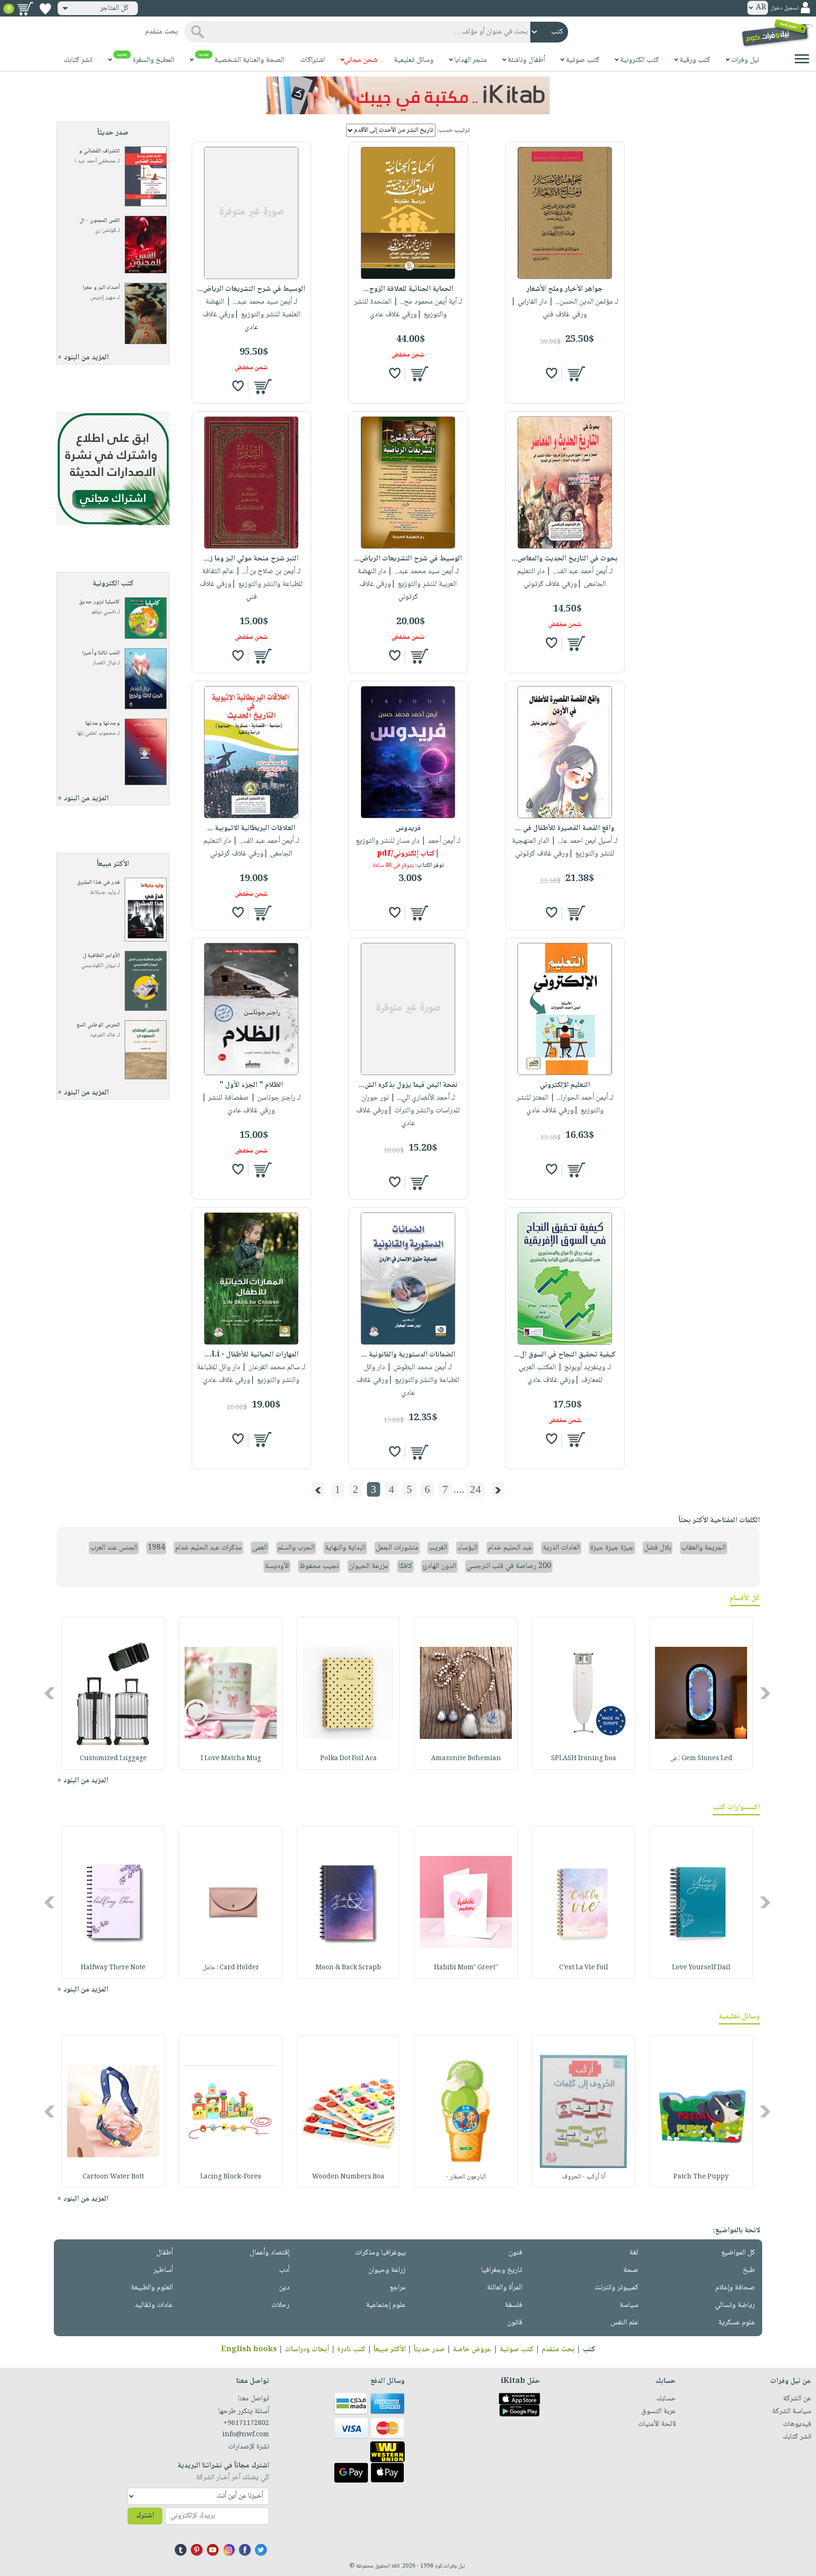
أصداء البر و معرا (101, 288)
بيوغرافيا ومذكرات (380, 2253)
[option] (701, 1693)
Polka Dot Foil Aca (348, 1759)
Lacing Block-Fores (231, 2177)
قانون (515, 2323)
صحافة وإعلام (735, 2288)
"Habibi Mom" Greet (466, 1968)
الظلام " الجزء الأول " (251, 1085)
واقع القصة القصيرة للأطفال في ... (565, 828)
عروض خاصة (472, 2350)
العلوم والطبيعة (152, 2288)
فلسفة (514, 2305)
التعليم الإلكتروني (565, 1085)
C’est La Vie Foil (584, 1968)
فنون (515, 2253)
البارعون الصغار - (466, 2177)
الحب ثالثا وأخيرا (101, 653)
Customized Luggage (113, 1759)
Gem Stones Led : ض (701, 1759)
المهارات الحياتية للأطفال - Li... (251, 1355)
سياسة (629, 2305)
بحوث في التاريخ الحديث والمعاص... (565, 559)
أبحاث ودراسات (307, 2350)
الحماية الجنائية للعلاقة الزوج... (408, 289)
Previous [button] (766, 1693)
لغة (634, 2253)
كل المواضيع (738, 2253)
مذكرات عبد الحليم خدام (208, 1548)
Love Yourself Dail (701, 1968)
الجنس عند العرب (114, 1548)
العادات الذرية (561, 1548)
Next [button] (50, 1693)
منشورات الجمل (397, 1548)
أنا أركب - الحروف (584, 2177)
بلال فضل (658, 1548)
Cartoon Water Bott (113, 2177)
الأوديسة (277, 1566)
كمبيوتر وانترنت (616, 2288)
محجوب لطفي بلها (96, 733)
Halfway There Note (113, 1968)
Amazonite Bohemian (466, 1759)
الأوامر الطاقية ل (101, 956)
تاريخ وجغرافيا (502, 2270)
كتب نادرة (351, 2350)
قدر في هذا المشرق (98, 883)
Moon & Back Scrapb (348, 1968)
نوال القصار (104, 663)
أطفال (165, 2253)
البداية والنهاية (345, 1548)
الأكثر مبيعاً (390, 2350)
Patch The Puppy (701, 2177)
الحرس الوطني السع (98, 1025)
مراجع (398, 2288)
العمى (260, 1548)
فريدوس (408, 828)
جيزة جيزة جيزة (612, 1548)
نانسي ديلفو (104, 612)
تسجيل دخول (784, 8)
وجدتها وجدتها (103, 724)
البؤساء (467, 1548)
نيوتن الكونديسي (98, 966)
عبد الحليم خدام (510, 1548)
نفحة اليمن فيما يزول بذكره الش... (408, 1085)
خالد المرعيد (103, 1035)
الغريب (438, 1548)
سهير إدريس (103, 298)
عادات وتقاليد (154, 2305)
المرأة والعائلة (505, 2288)
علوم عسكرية (737, 2323)
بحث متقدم (558, 2350)
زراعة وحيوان (387, 2270)
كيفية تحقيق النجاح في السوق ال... (565, 1355)
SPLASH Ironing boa (584, 1759)
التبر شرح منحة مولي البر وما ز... (251, 559)
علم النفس (625, 2323)
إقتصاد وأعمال (270, 2253)
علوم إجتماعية (386, 2305)
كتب (589, 2350)
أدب (284, 2270)
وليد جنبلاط (103, 893)
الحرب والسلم (296, 1548)
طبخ (749, 2270)
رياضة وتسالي (735, 2305)
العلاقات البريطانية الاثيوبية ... (251, 828)
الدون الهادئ (439, 1566)
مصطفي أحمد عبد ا (95, 161)
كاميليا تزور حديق (99, 602)
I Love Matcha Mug (231, 1759)
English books (249, 2350)
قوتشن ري (105, 231)
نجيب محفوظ (319, 1566)
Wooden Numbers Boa (348, 2177)
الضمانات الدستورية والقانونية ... (408, 1355)
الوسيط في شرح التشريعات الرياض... (251, 289)
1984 (156, 1548)
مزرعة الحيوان (369, 1566)
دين (284, 2288)
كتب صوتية (517, 2350)
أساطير (163, 2270)
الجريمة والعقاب (704, 1548)
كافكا (405, 1566)
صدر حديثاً (429, 2350)
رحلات (280, 2305)
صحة (631, 2270)
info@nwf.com (246, 2435)
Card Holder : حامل (231, 1968)
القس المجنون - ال (100, 221)
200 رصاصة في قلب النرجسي (509, 1566)
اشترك (145, 2516)
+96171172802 (246, 2423)
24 (476, 1489)
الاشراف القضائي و (99, 151)
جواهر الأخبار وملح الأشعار (565, 289)
